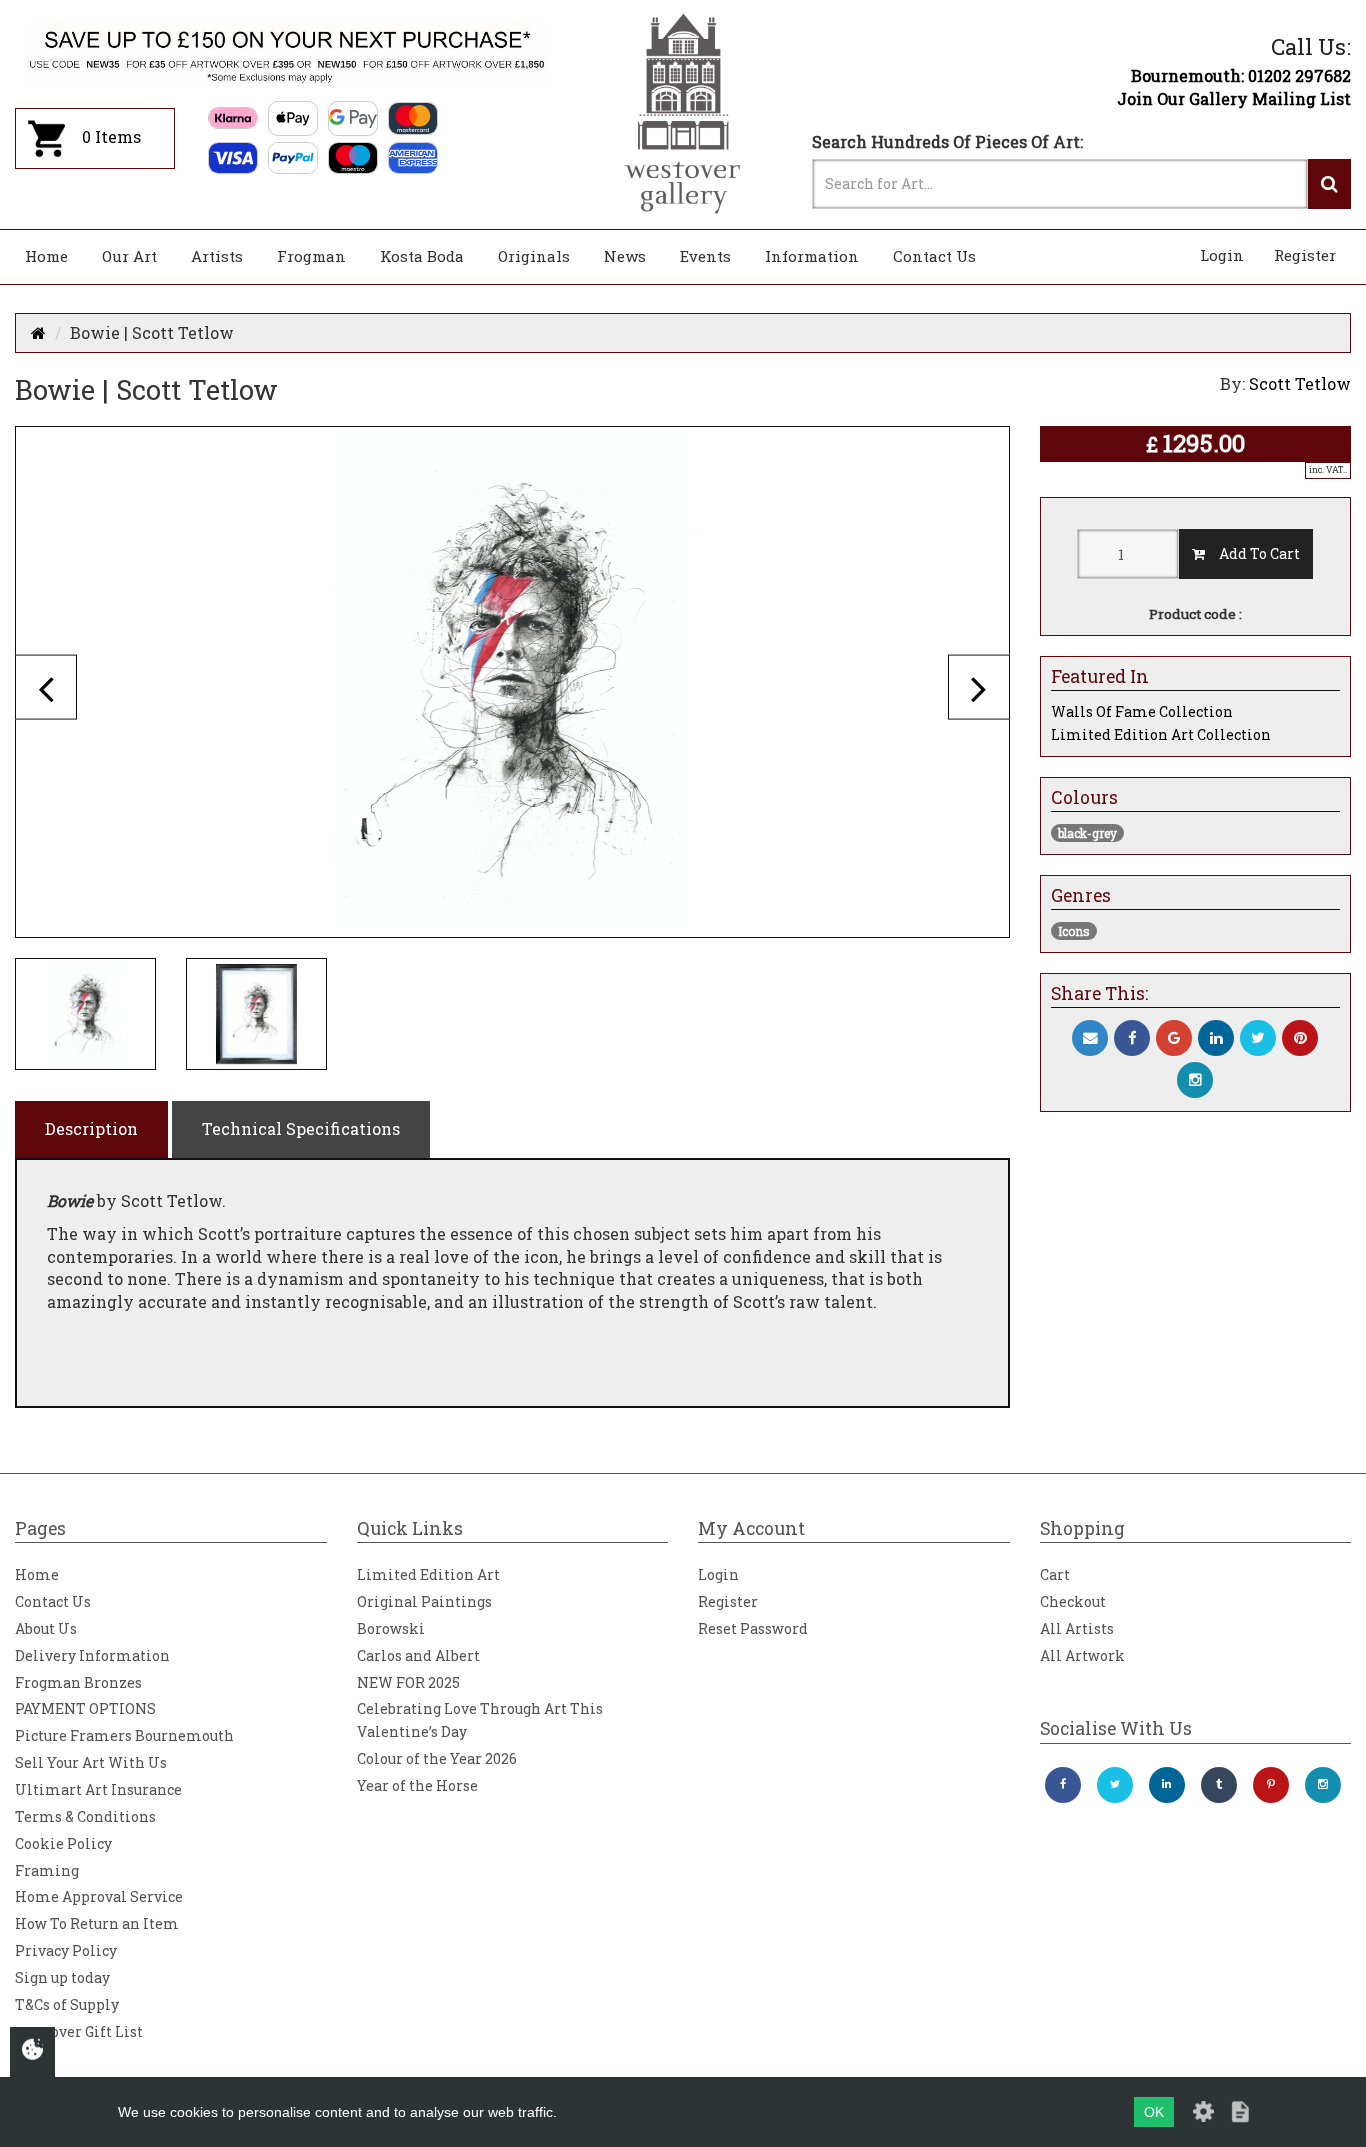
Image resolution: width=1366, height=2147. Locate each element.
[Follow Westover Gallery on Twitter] (1115, 1785)
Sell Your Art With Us (91, 1762)
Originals (534, 256)
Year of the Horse (417, 1785)
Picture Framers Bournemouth (124, 1735)
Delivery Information (92, 1655)
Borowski (391, 1628)
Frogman (311, 256)
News (625, 256)
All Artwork (1082, 1655)
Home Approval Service (99, 1896)
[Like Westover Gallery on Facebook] (1063, 1785)
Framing (47, 1870)
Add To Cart (1252, 553)
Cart (1055, 1574)
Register (1305, 255)
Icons (1074, 931)
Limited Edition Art (428, 1574)
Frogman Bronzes (78, 1682)
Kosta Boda (422, 256)
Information (812, 256)
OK (1154, 2112)
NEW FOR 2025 (408, 1682)
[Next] (979, 686)
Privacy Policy (66, 1950)
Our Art (129, 256)
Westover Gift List (79, 2031)
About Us (46, 1628)
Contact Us (934, 256)
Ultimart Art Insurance (98, 1789)
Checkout (1073, 1601)
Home (46, 256)
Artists (217, 256)
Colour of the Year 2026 (437, 1758)
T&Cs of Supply (67, 2004)
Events (705, 256)
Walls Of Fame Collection (1142, 711)
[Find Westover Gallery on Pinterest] (1271, 1785)
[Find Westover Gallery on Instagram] (1323, 1785)
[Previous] (46, 686)
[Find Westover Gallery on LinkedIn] (1167, 1785)
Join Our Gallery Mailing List (1234, 98)
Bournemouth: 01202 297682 (1241, 75)
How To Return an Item (97, 1923)
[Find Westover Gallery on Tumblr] (1219, 1785)
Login (1222, 255)
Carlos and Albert (418, 1655)
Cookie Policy (63, 1843)
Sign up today (62, 1977)
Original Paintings (424, 1601)
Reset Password (753, 1628)
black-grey (1087, 833)
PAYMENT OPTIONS (85, 1708)
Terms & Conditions (85, 1816)
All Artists (1077, 1628)
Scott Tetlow (1300, 383)
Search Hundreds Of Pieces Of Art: (947, 141)
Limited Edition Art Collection (1161, 734)
